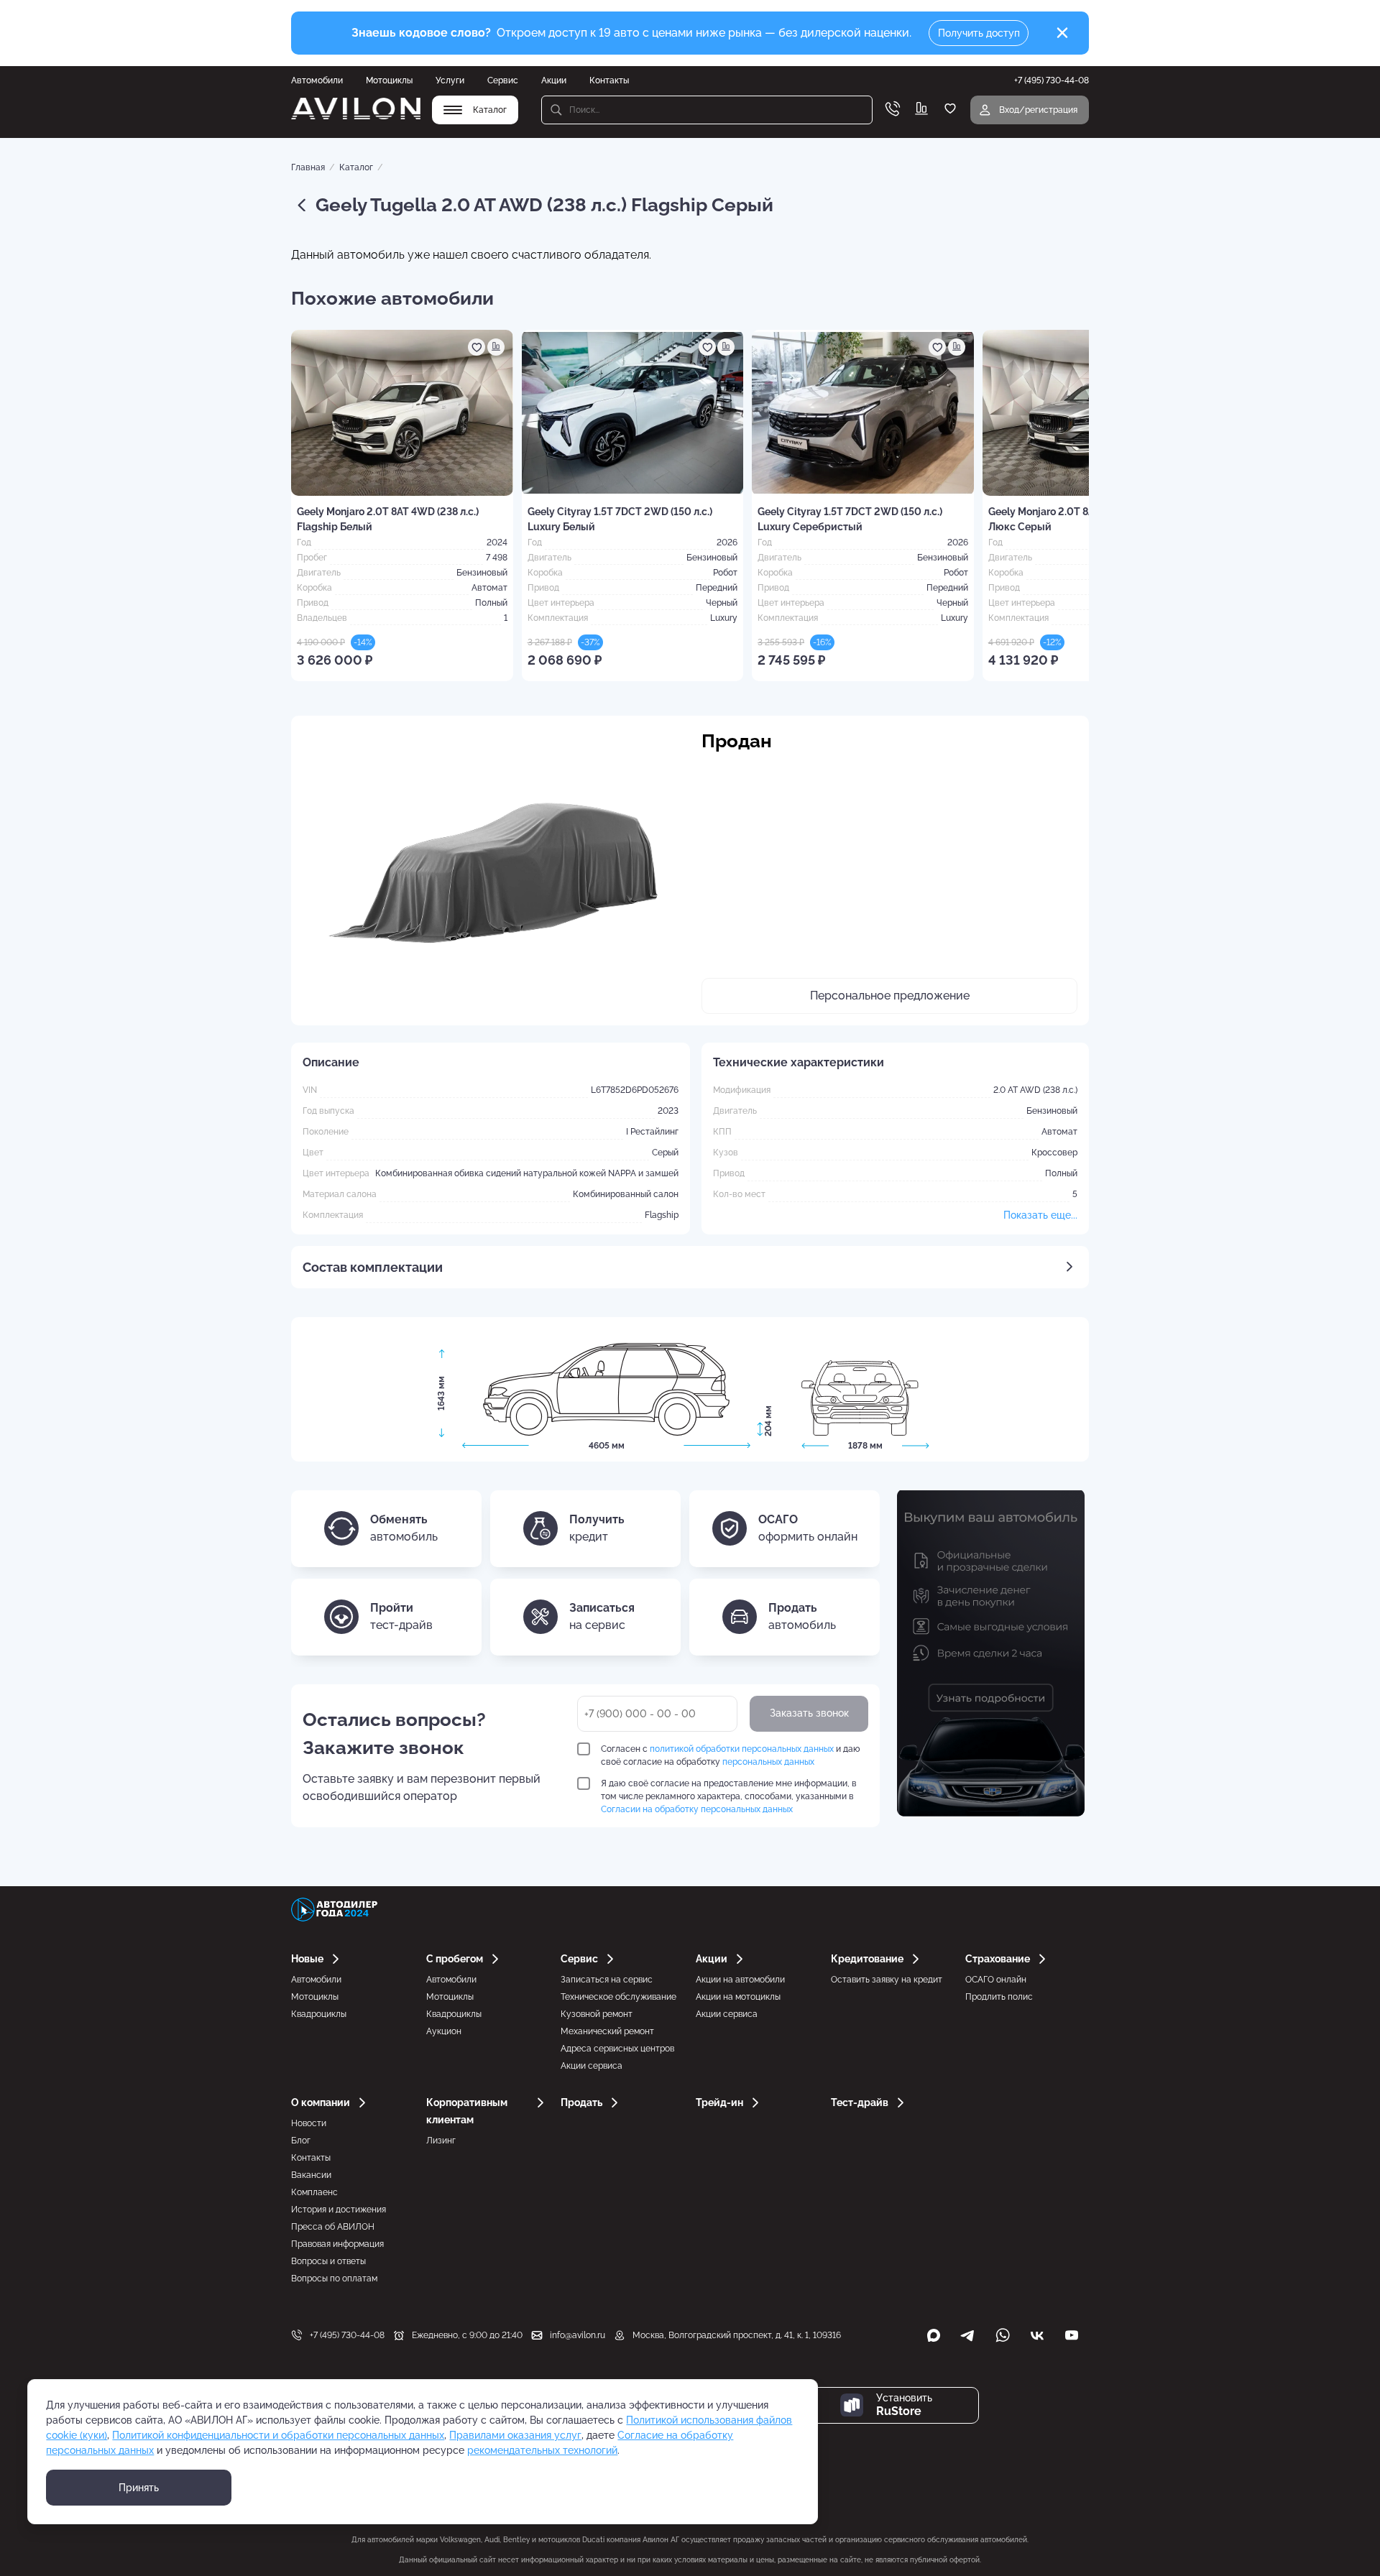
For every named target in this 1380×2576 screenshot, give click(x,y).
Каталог (356, 167)
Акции (554, 80)
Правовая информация (337, 2244)
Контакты (609, 80)
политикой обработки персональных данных (742, 1749)
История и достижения (339, 2210)
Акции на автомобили (740, 1980)
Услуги (450, 80)
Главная (308, 167)
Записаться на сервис (607, 1980)
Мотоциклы (389, 80)
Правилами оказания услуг (515, 2435)
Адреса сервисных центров (617, 2049)
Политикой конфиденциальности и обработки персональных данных (278, 2435)
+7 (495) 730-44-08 (347, 2335)
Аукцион (444, 2031)
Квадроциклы (319, 2014)
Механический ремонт (607, 2031)
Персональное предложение (890, 996)
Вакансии (311, 2175)
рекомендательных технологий (542, 2450)
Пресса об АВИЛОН (333, 2227)
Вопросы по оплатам (334, 2279)
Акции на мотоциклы (738, 1997)
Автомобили (317, 80)
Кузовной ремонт (597, 2014)
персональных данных (768, 1762)
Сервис (503, 80)
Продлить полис (999, 1997)
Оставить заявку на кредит (887, 1980)
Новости (309, 2123)
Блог (301, 2141)
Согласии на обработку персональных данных (697, 1809)
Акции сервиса (592, 2066)
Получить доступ (979, 33)
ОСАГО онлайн (996, 1980)
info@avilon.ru (578, 2335)
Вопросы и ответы (328, 2261)
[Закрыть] (1062, 33)
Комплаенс (314, 2192)
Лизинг (441, 2141)
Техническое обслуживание (618, 1997)
